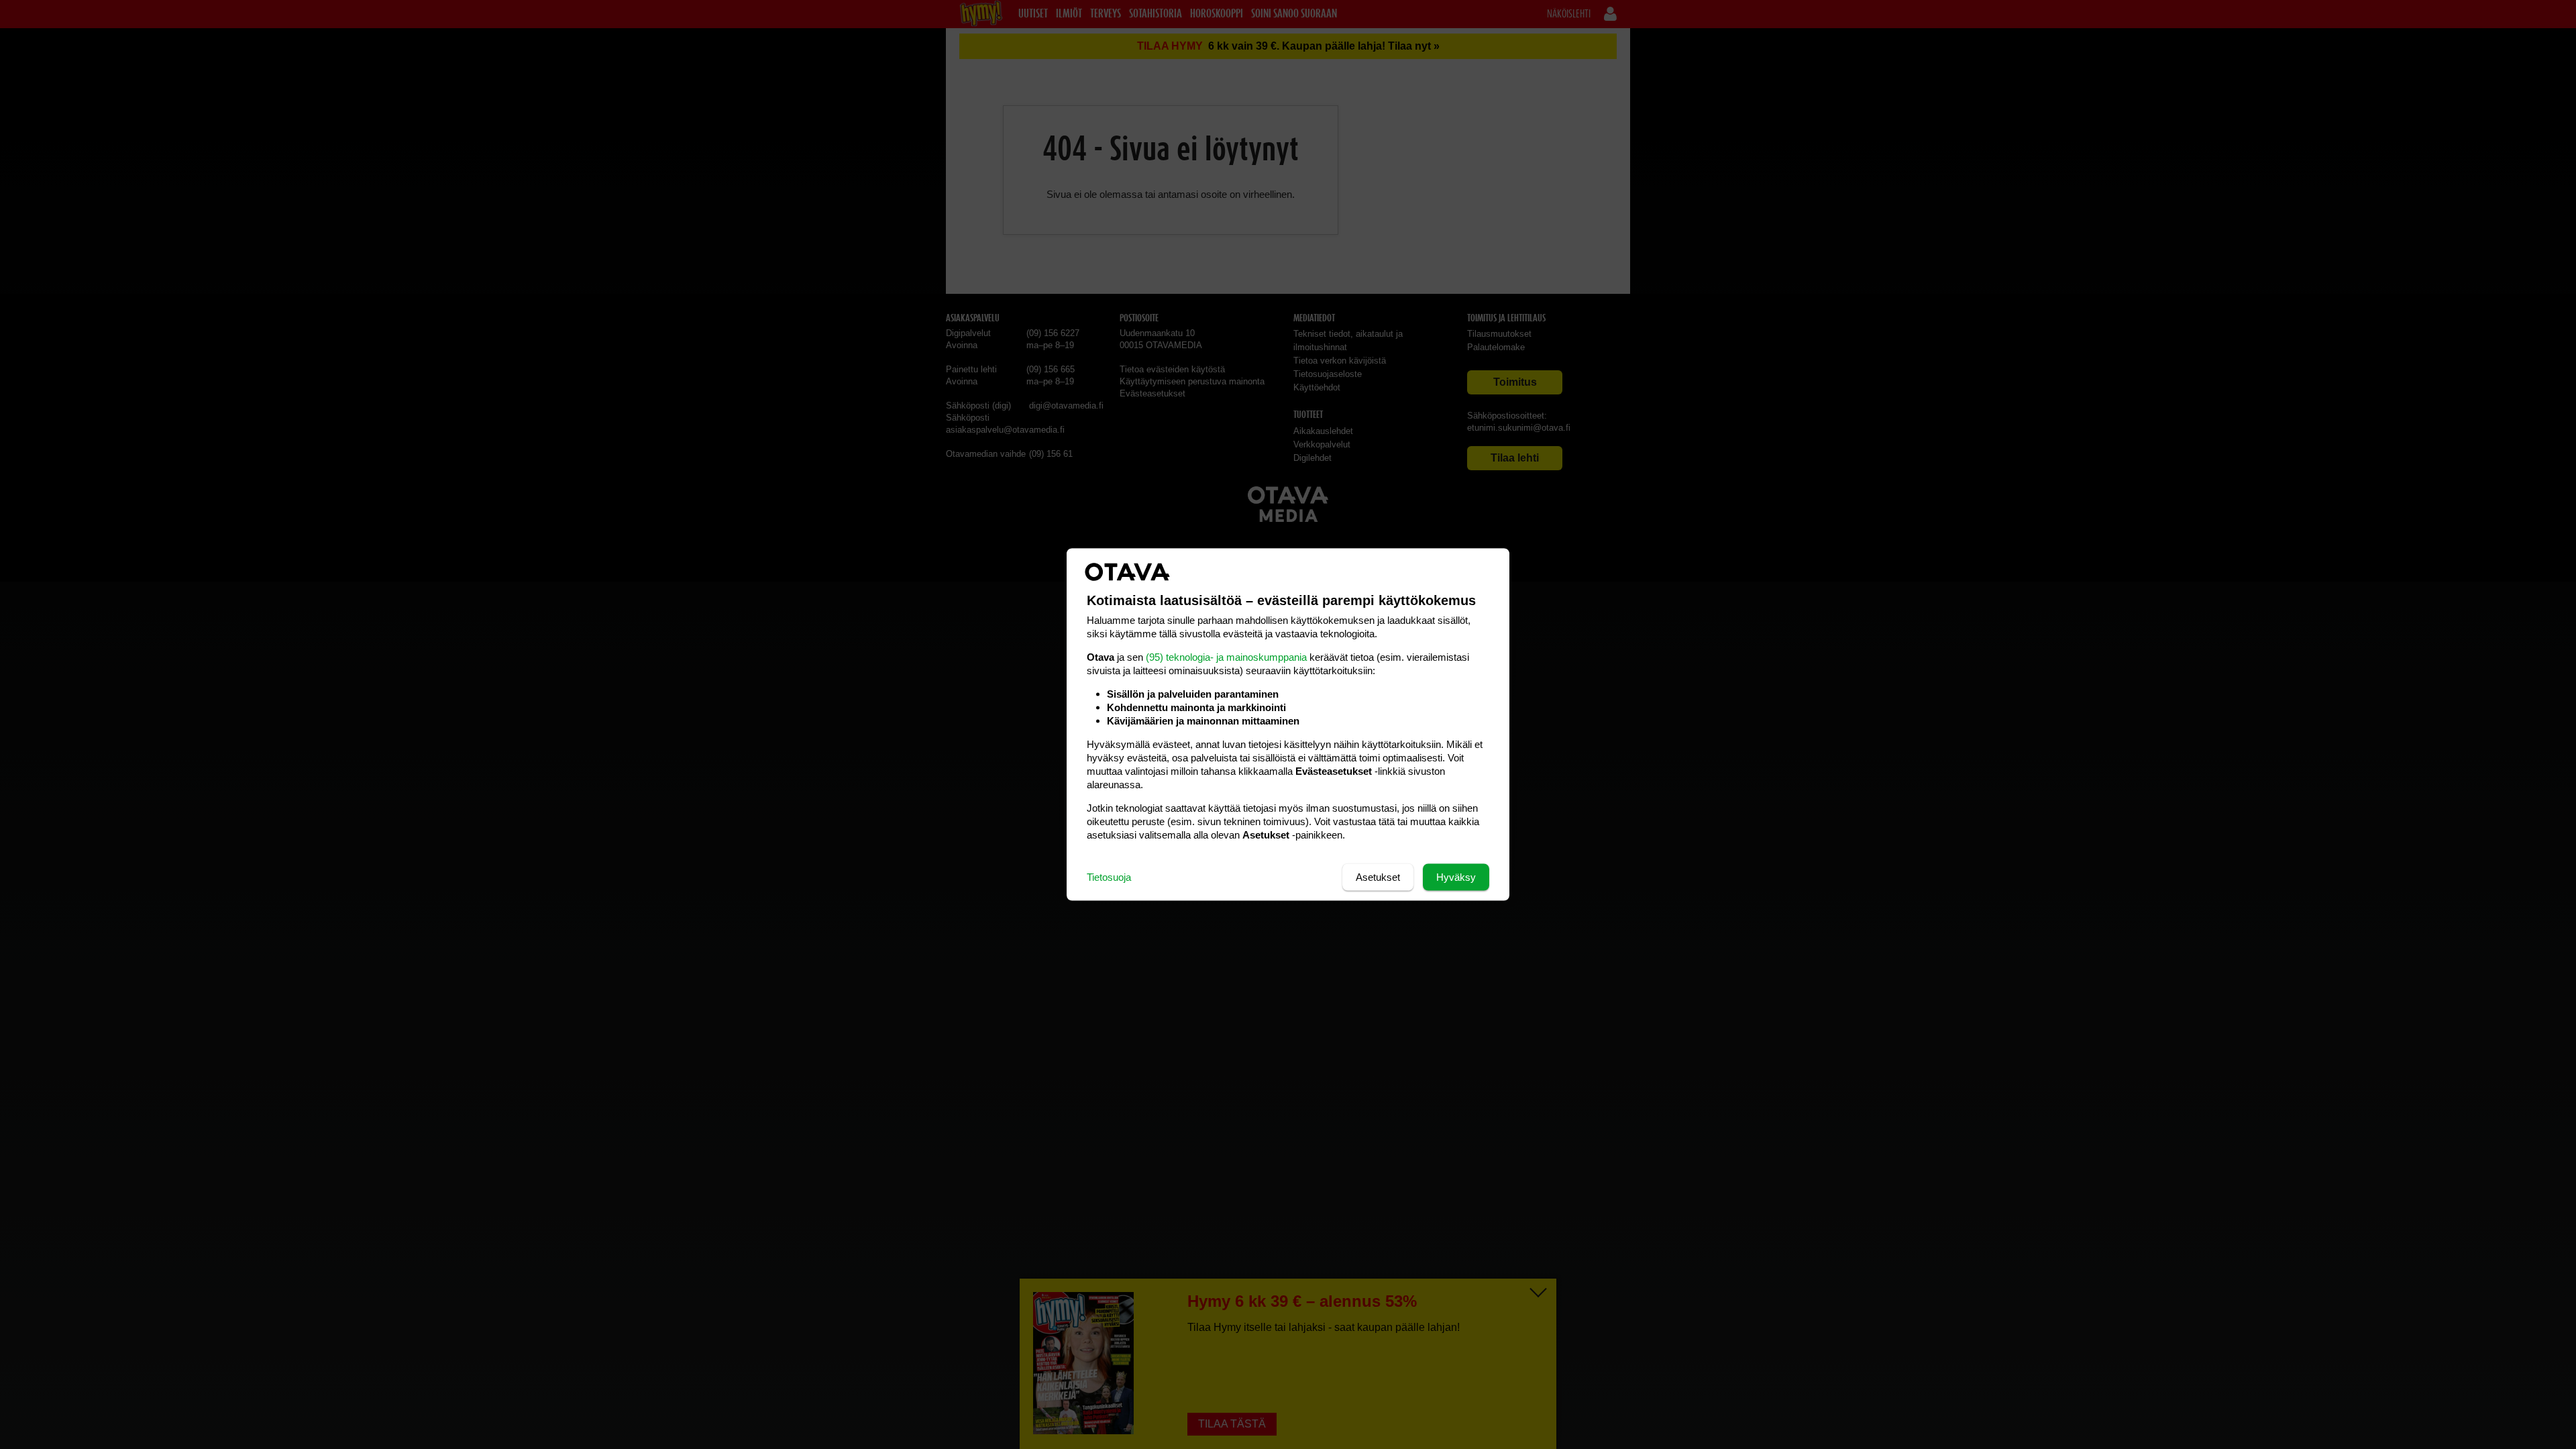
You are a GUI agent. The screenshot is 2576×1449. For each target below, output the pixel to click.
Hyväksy (1456, 877)
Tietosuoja (1109, 877)
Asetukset (1378, 877)
